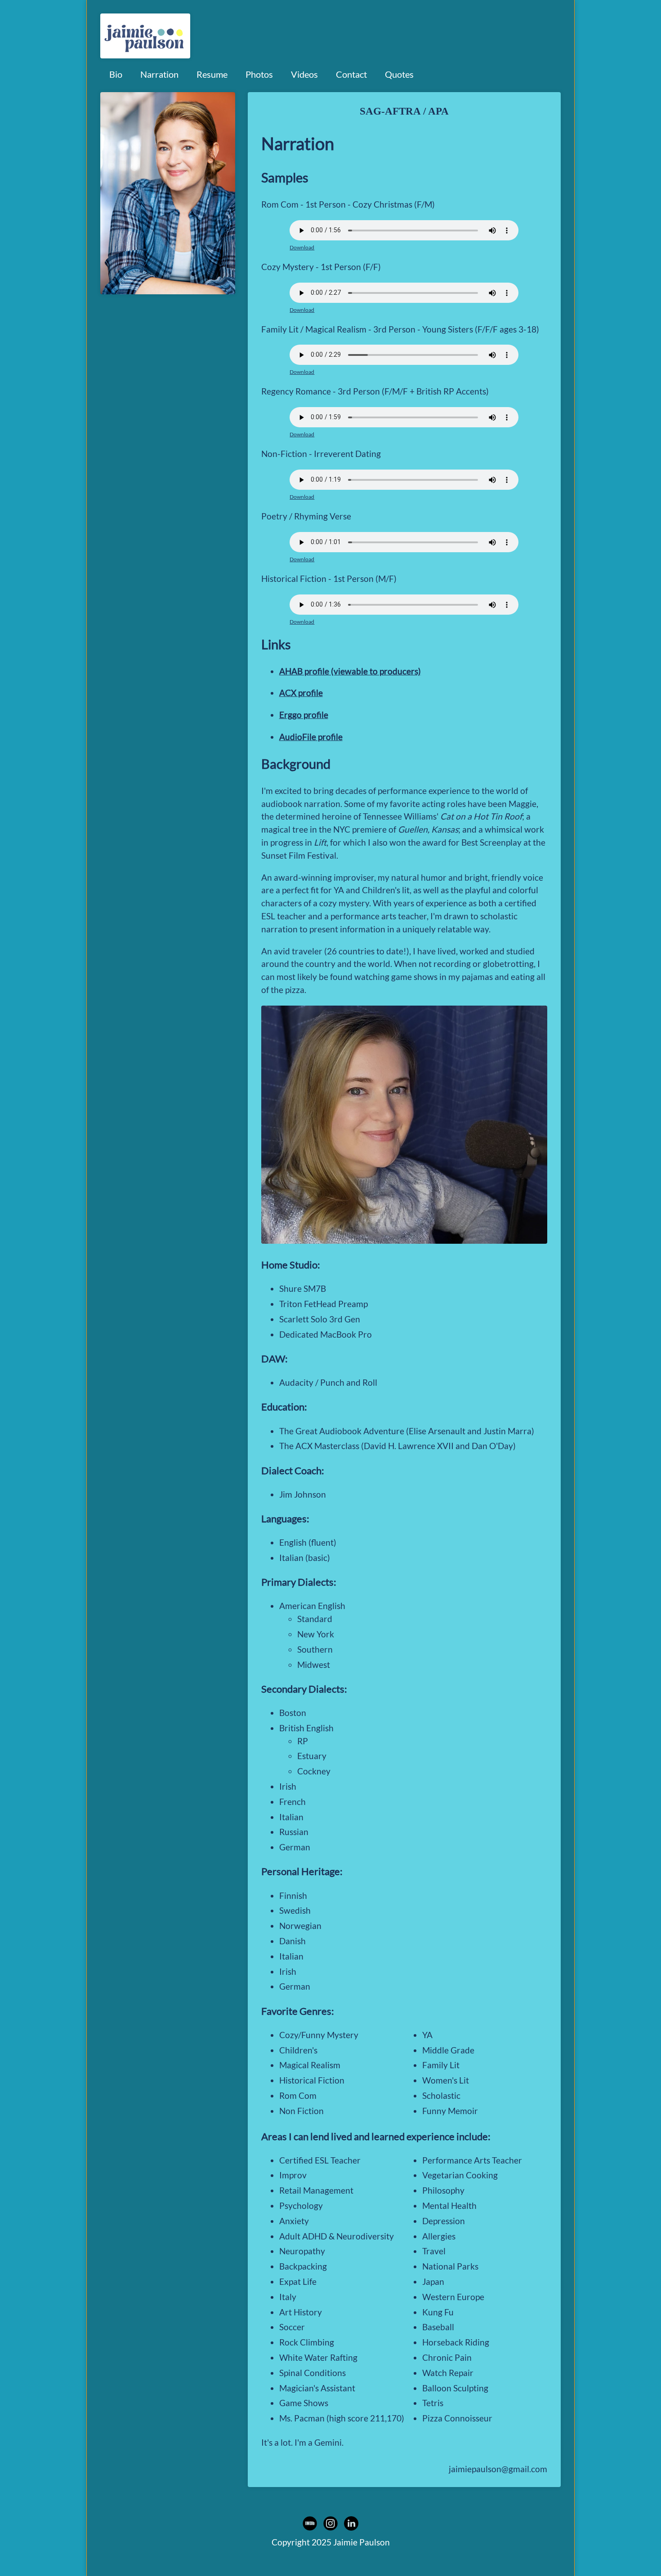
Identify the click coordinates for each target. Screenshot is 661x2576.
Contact (351, 74)
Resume (212, 74)
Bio (116, 74)
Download (302, 247)
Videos (304, 74)
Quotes (399, 74)
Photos (259, 74)
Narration (159, 74)
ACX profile (301, 693)
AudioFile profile (311, 737)
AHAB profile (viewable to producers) (350, 671)
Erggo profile (304, 715)
